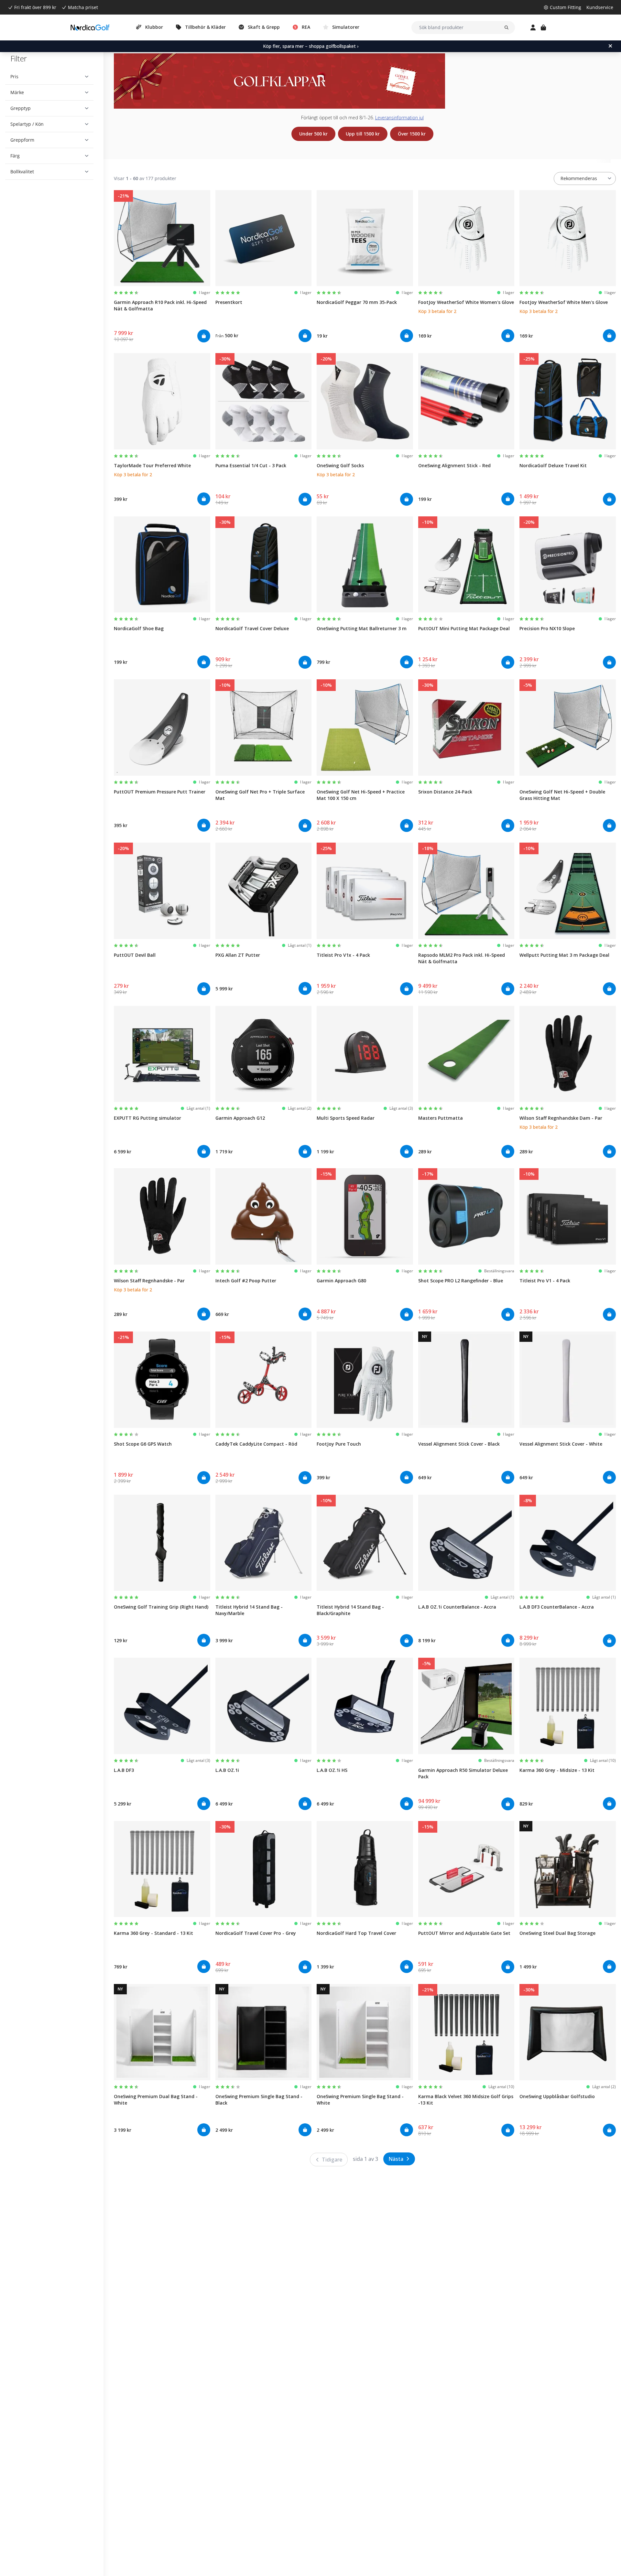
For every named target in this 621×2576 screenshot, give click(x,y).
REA (306, 27)
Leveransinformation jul (399, 118)
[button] (49, 77)
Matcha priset (83, 7)
